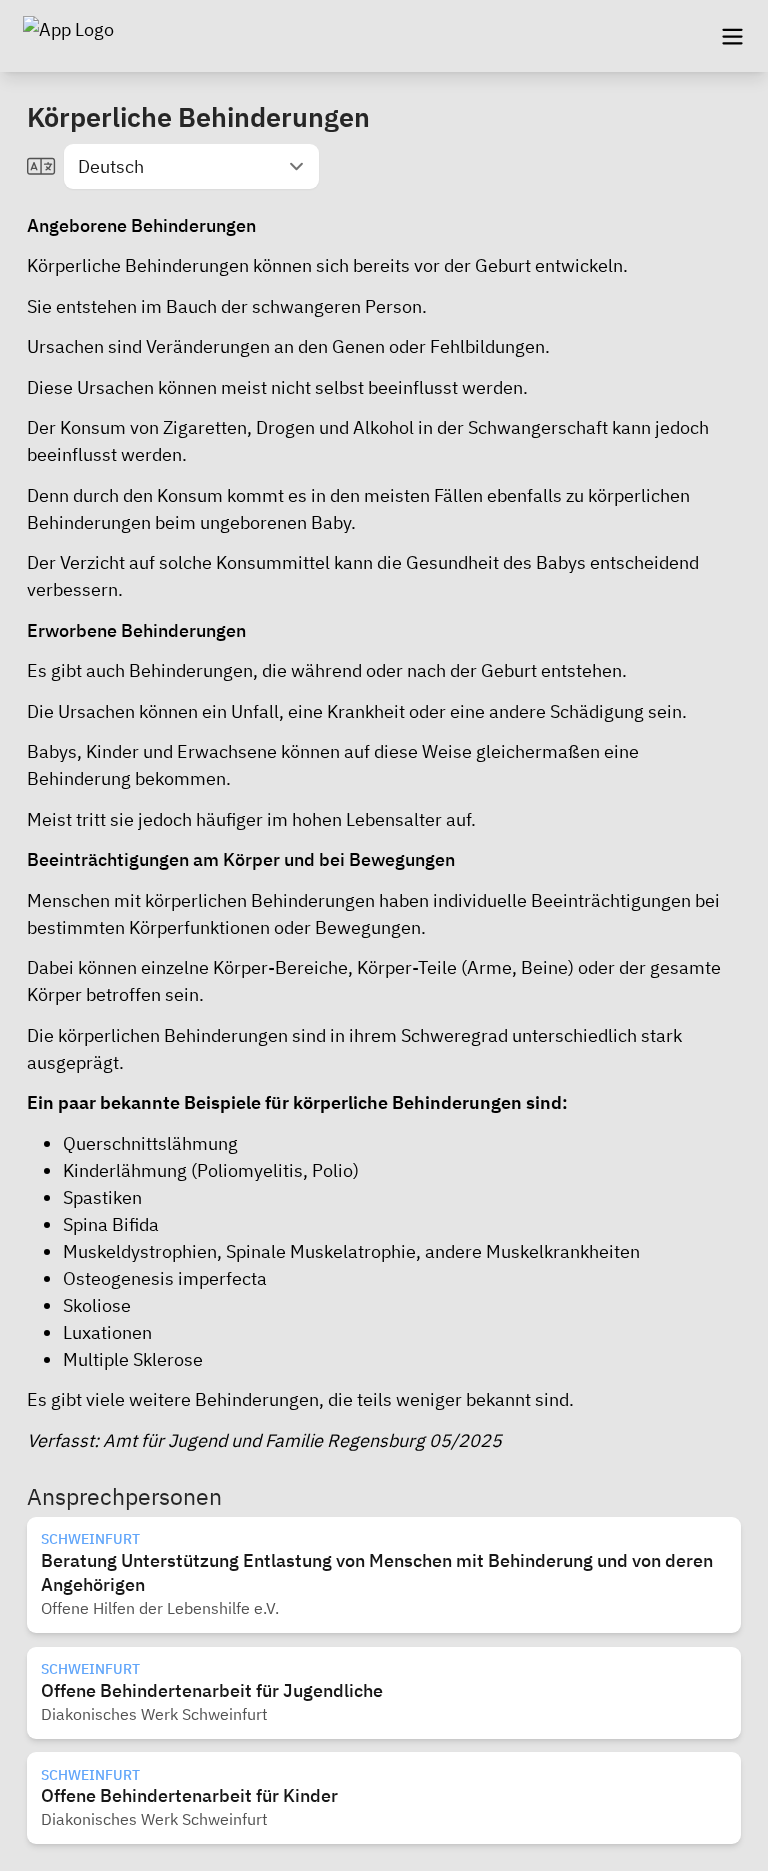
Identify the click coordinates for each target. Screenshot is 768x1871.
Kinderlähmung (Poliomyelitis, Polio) (211, 1170)
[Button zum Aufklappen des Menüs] (732, 36)
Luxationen (107, 1332)
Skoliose (97, 1305)
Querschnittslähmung (150, 1143)
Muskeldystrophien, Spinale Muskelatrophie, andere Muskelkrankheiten (351, 1251)
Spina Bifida (111, 1224)
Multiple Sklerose (133, 1359)
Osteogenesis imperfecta (165, 1278)
